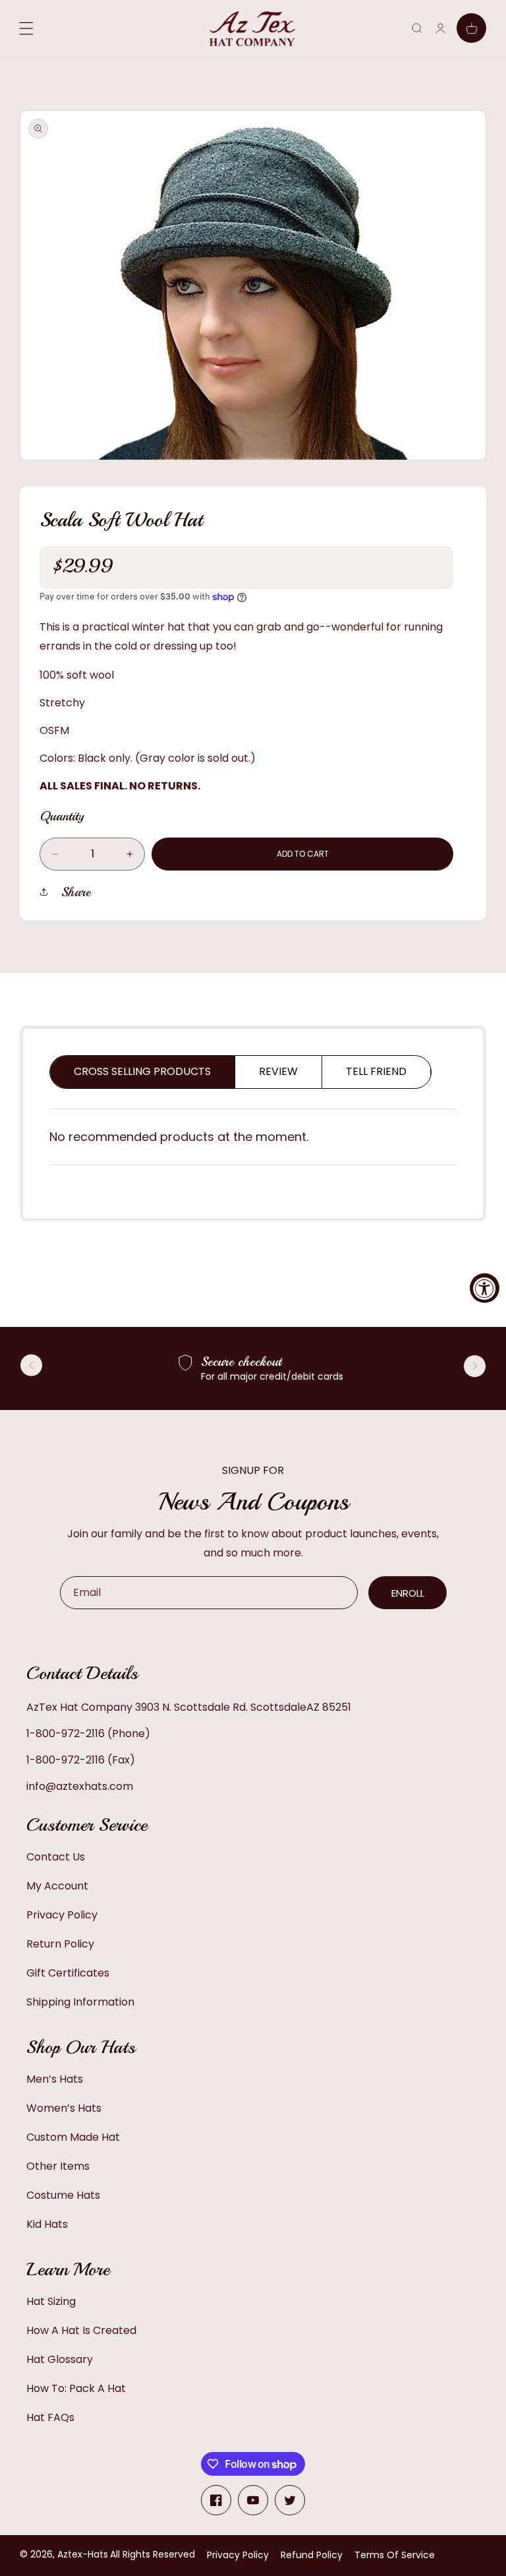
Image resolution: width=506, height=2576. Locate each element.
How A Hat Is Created (81, 2330)
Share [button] (76, 892)
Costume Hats (63, 2195)
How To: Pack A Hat (76, 2388)
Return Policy (60, 1944)
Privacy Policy (62, 1915)
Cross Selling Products (142, 1071)
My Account (57, 1886)
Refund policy (312, 2555)
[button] (417, 28)
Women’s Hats (64, 2108)
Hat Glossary (60, 2359)
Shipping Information (80, 2002)
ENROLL (408, 1593)
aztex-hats (83, 2554)
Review (278, 1071)
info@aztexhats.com (80, 1786)
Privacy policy (238, 2555)
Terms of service (395, 2555)
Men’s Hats (55, 2079)
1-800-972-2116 (66, 1733)
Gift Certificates (68, 1973)
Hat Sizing (51, 2301)
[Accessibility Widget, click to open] (485, 1288)
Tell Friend (376, 1071)
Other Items (58, 2166)
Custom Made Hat (73, 2137)
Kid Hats (47, 2224)
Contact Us (56, 1857)
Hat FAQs (50, 2417)
